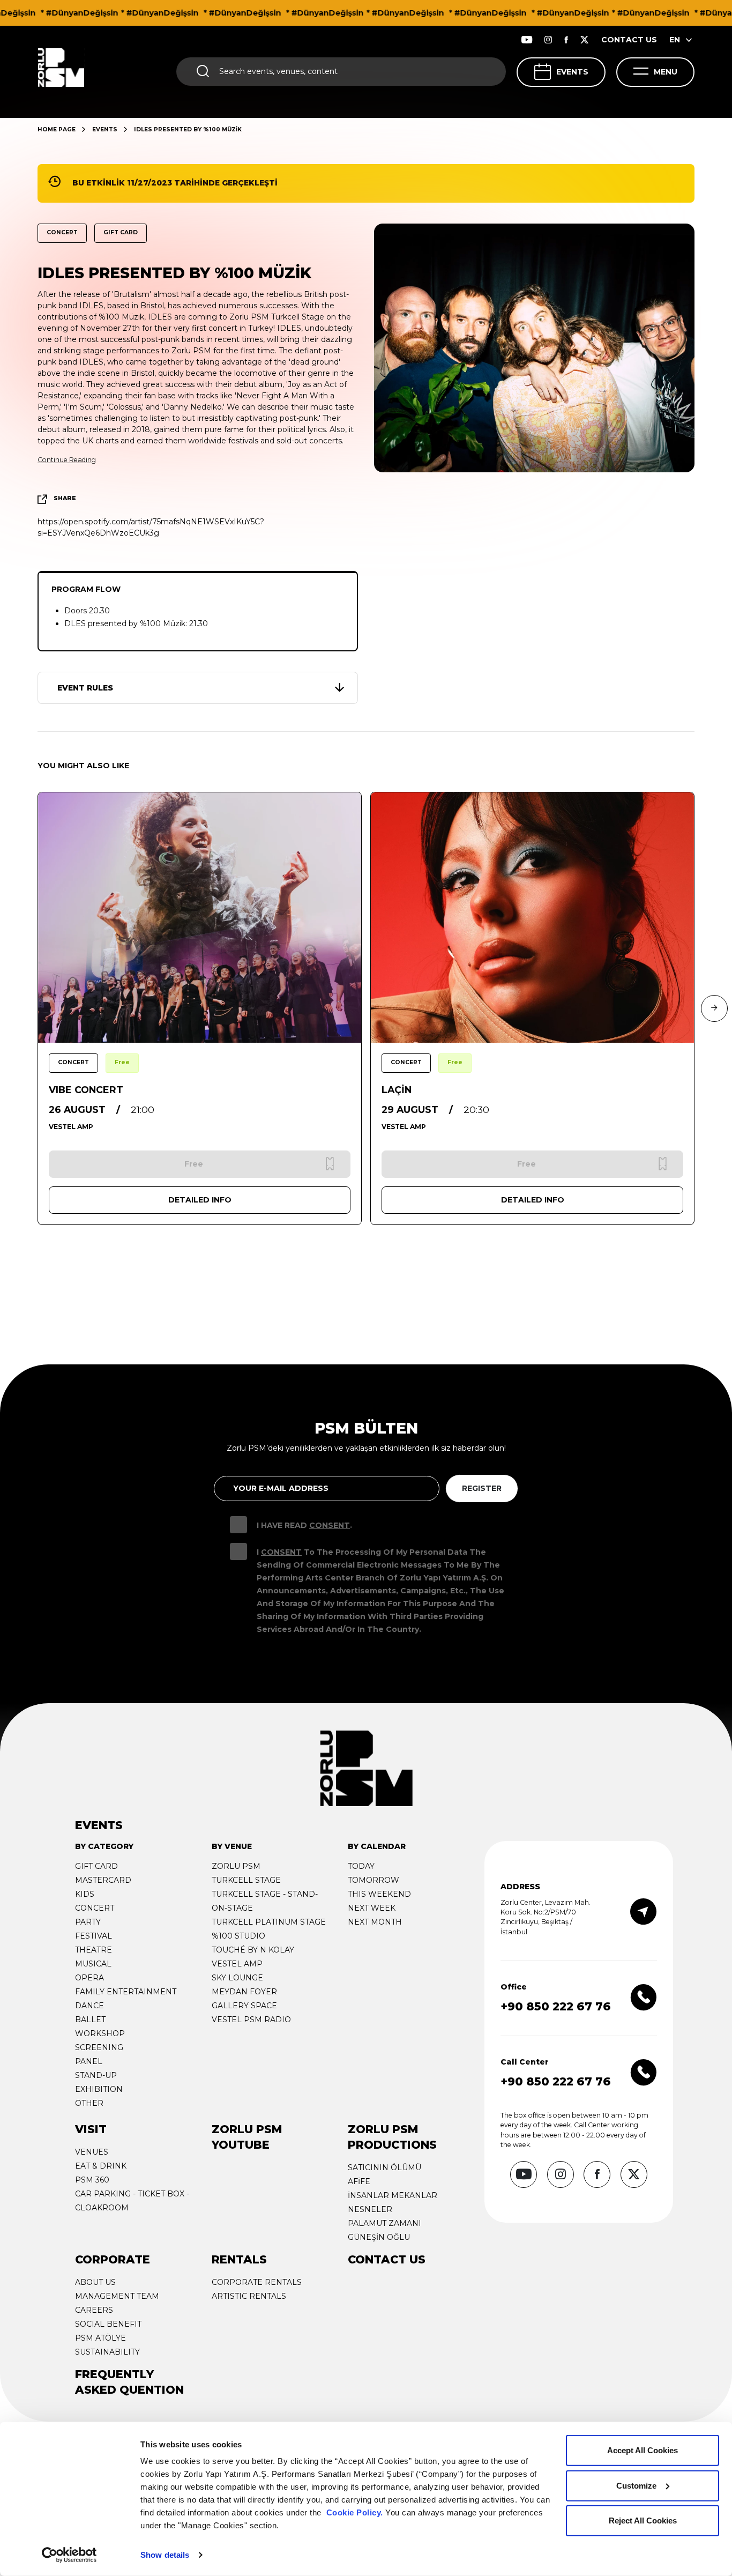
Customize (636, 2485)
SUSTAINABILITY (107, 2352)
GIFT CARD (96, 1866)
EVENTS (572, 72)
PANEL (89, 2061)
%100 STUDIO (238, 1936)
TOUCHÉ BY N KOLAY (253, 1950)
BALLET (90, 2020)
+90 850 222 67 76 (556, 2006)
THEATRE (94, 1950)
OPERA (89, 1978)
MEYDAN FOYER (244, 1992)
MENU (666, 72)
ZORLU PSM (236, 1866)
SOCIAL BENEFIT (108, 2324)
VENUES (92, 2152)
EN (675, 40)
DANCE (89, 2006)
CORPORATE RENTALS (257, 2282)
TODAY (361, 1866)
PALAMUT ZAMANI (384, 2223)
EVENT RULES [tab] (85, 688)
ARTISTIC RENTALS (249, 2296)
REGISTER (482, 1488)
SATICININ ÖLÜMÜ (384, 2167)
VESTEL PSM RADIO (251, 2020)
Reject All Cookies (643, 2521)
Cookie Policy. (355, 2512)
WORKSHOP (100, 2033)
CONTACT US (629, 40)
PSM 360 (92, 2180)
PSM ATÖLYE (100, 2338)
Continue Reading (67, 460)
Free (122, 1062)
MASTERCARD (103, 1880)
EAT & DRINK (101, 2166)
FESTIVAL (94, 1936)
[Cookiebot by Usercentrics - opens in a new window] (69, 2555)
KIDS (85, 1894)
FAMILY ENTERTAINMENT (126, 1992)
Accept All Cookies (643, 2450)
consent (281, 1552)
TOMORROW (374, 1880)
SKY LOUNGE (237, 1978)
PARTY (88, 1922)
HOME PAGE (57, 129)
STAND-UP (96, 2075)
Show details (165, 2555)
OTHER (89, 2103)
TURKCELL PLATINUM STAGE (269, 1922)
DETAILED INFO (200, 1200)
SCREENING (99, 2047)
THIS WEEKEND (379, 1894)
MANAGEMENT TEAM (117, 2296)
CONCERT (95, 1908)
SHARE (65, 498)
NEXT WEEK (372, 1908)
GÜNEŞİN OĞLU (379, 2237)
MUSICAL (93, 1964)
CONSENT (330, 1525)
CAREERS (94, 2310)
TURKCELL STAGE (246, 1880)
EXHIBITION (99, 2089)
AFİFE (359, 2181)
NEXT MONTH (375, 1922)
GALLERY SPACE (244, 2006)
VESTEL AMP (237, 1964)
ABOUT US (95, 2282)
